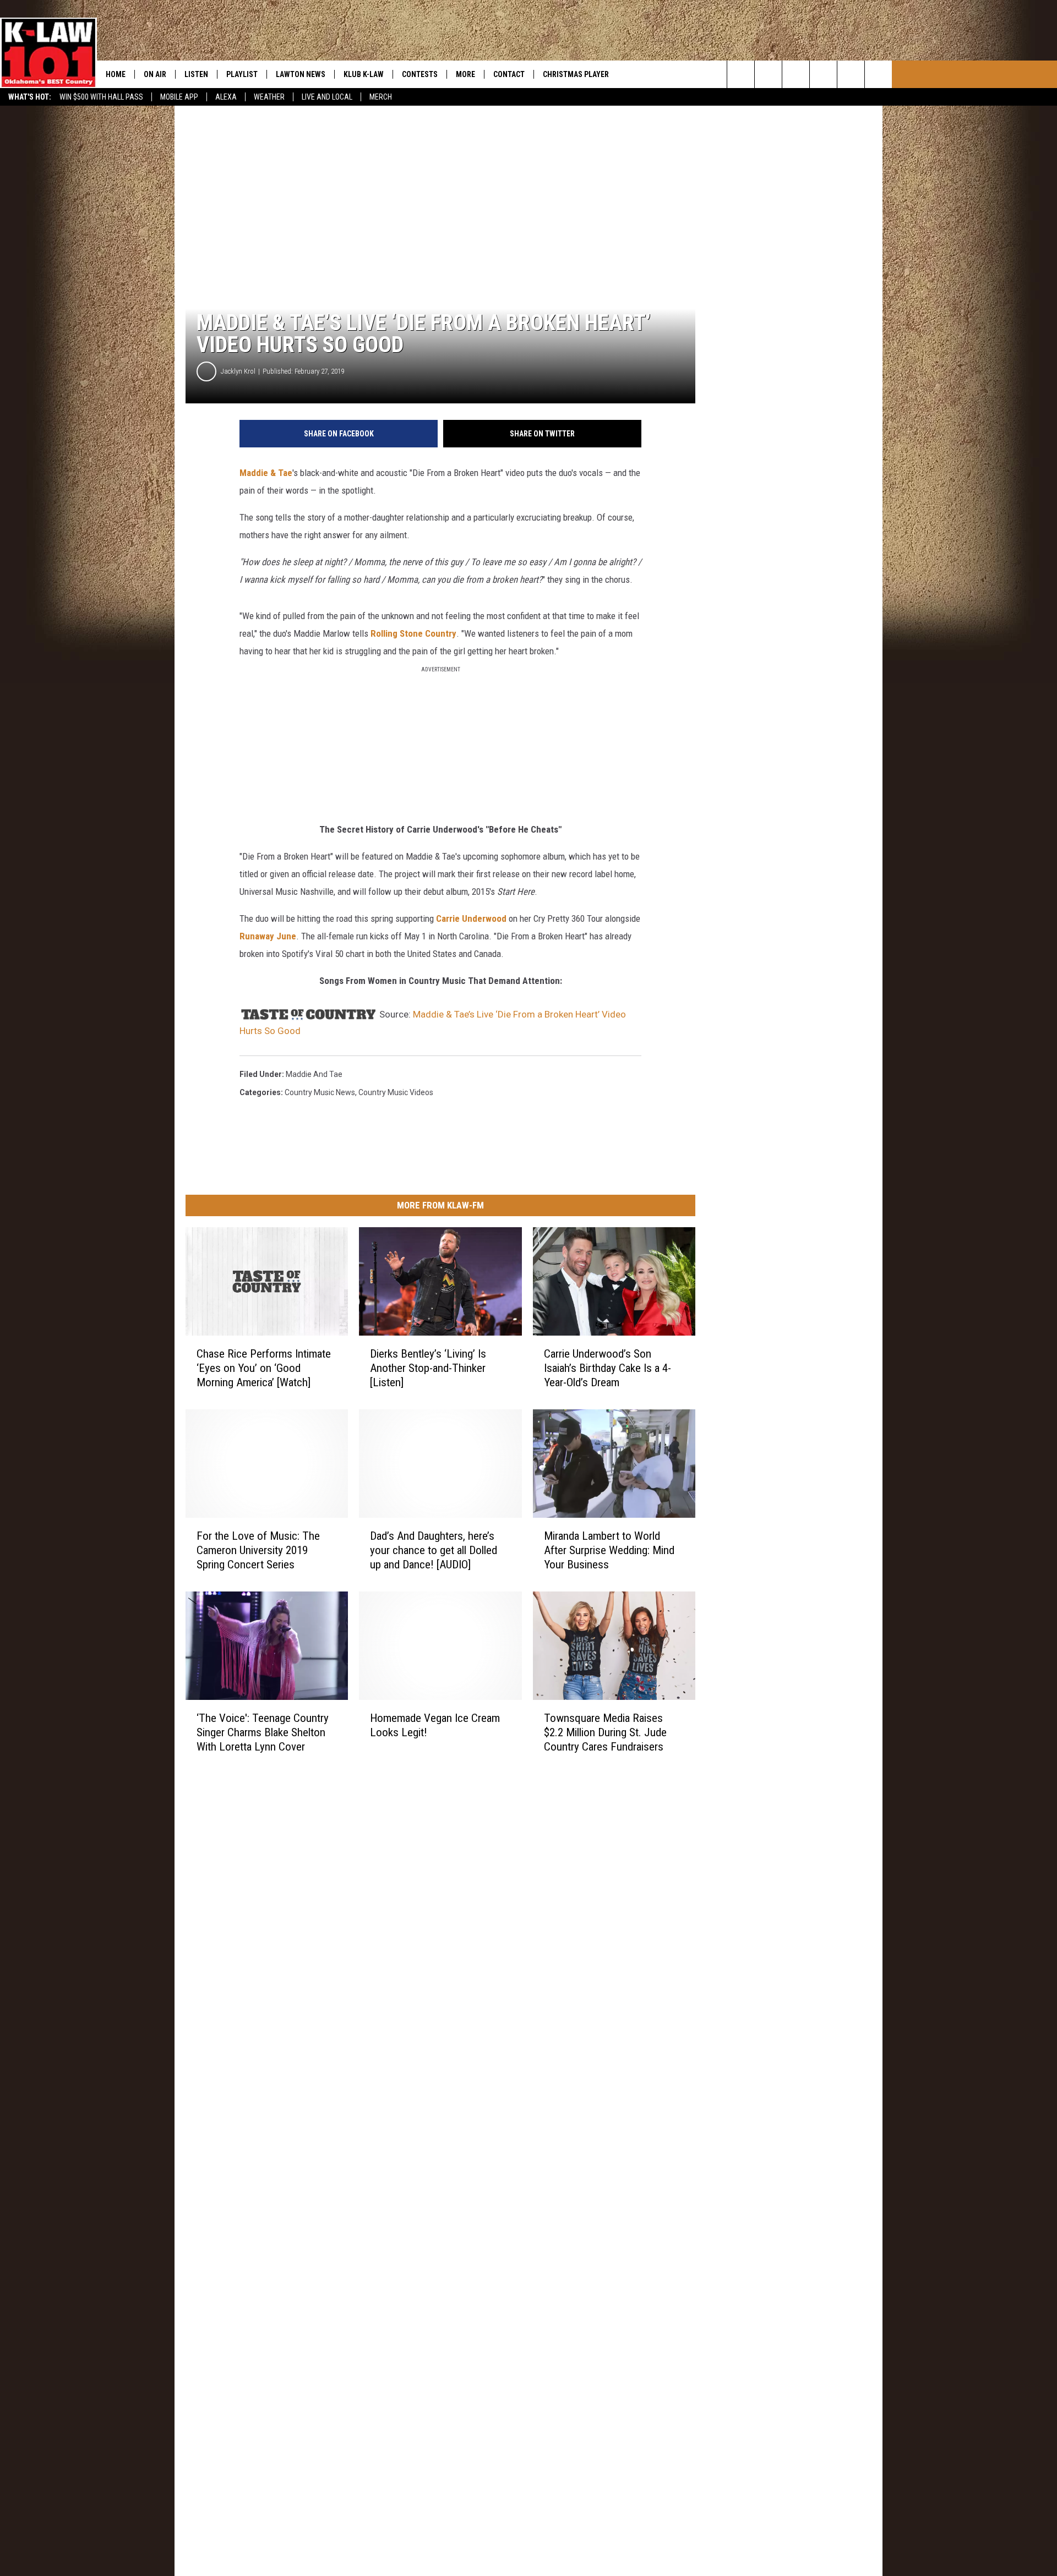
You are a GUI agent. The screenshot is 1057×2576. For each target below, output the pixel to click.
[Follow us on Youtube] (851, 74)
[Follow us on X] (878, 74)
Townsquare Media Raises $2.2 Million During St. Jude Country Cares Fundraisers (605, 1732)
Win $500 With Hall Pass (101, 97)
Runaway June (268, 936)
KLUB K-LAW (364, 74)
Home (116, 74)
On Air (155, 74)
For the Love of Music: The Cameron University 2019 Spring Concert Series (258, 1550)
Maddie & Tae (266, 473)
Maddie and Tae (314, 1074)
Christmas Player (576, 74)
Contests (420, 74)
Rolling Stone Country (413, 633)
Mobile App (179, 97)
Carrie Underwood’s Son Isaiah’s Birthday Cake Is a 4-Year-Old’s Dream (607, 1368)
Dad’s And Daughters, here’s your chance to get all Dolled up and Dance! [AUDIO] (434, 1550)
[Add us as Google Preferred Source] (768, 74)
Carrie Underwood (471, 918)
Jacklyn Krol (238, 371)
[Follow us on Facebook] (796, 74)
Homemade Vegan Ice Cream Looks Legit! (435, 1725)
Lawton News (301, 74)
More (465, 74)
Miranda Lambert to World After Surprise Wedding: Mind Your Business (609, 1550)
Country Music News (320, 1092)
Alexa (226, 97)
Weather (269, 97)
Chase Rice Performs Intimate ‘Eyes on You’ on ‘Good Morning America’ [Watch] (264, 1368)
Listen (196, 74)
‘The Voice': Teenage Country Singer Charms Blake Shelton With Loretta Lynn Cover (263, 1732)
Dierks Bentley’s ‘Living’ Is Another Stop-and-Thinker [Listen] (428, 1368)
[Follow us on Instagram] (823, 74)
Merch (381, 97)
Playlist (242, 74)
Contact (509, 74)
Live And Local (327, 97)
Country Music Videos (396, 1092)
